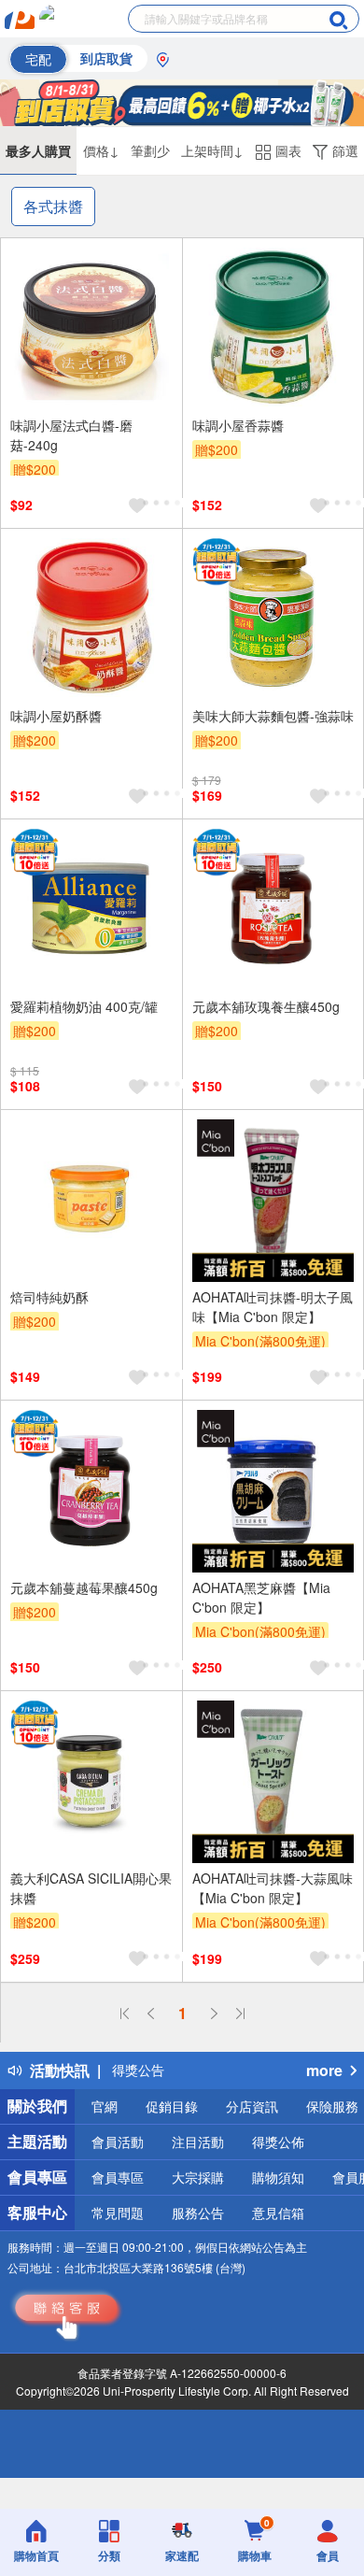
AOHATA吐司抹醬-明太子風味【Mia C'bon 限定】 (273, 1307)
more (324, 2070)
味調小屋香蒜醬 (238, 425)
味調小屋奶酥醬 (56, 716)
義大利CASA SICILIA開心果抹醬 (91, 1888)
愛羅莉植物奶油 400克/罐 (84, 1006)
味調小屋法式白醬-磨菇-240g (71, 435)
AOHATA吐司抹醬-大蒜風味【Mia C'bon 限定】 (273, 1888)
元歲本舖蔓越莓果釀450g (84, 1587)
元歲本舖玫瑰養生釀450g (266, 1006)
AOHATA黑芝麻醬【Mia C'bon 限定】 (261, 1597)
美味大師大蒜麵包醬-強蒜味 (273, 716)
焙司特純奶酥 (49, 1297)
